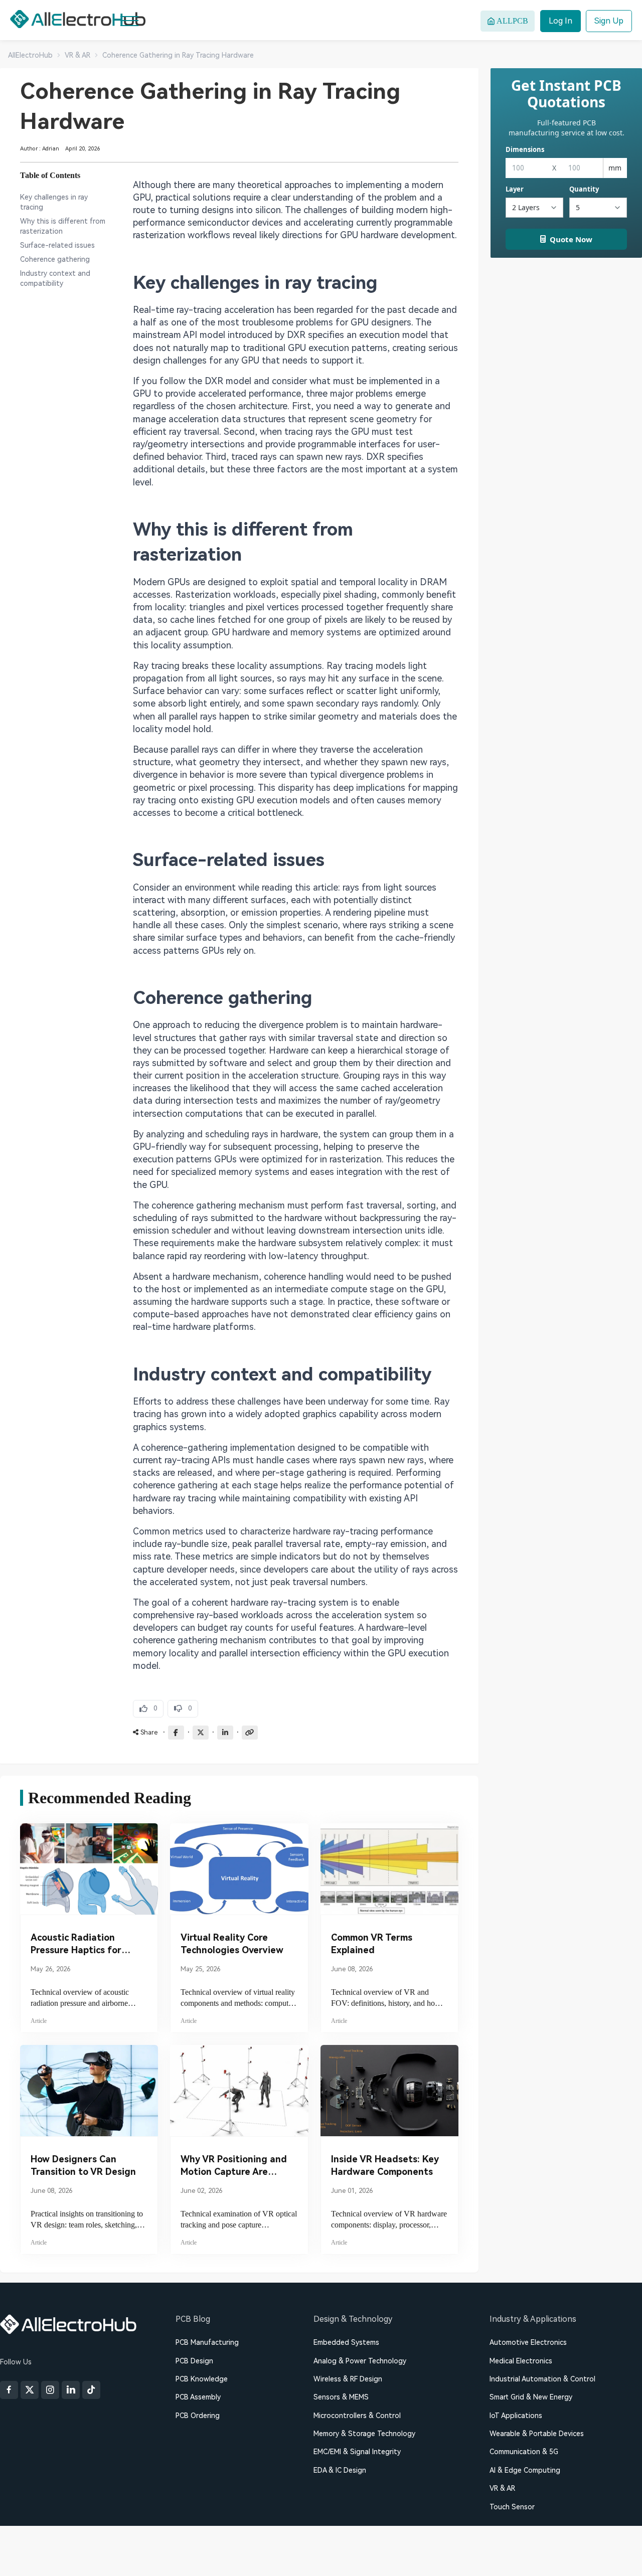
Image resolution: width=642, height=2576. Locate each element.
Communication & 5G (524, 2452)
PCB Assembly (198, 2397)
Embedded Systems (346, 2342)
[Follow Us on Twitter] (30, 2390)
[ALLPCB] (78, 19)
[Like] (148, 1709)
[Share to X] (201, 1733)
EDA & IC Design (340, 2470)
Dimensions (525, 149)
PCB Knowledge (202, 2379)
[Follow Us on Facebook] (9, 2390)
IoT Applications (516, 2416)
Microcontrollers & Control (357, 2416)
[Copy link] (250, 1733)
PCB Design (194, 2361)
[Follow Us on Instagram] (50, 2390)
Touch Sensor (512, 2507)
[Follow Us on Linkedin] (71, 2390)
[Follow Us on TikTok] (91, 2390)
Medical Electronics (521, 2361)
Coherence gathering (55, 259)
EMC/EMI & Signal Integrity (357, 2452)
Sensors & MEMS (341, 2397)
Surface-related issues (57, 245)
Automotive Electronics (528, 2342)
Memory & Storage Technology (364, 2434)
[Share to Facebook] (176, 1733)
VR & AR (502, 2488)
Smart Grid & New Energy (531, 2397)
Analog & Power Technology (360, 2361)
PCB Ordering (198, 2416)
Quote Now (571, 239)
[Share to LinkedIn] (225, 1733)
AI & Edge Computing (525, 2470)
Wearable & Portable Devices (537, 2434)
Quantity (584, 189)
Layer (515, 189)
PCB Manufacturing (207, 2342)
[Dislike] (183, 1709)
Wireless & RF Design (348, 2379)
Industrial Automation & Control (542, 2379)
